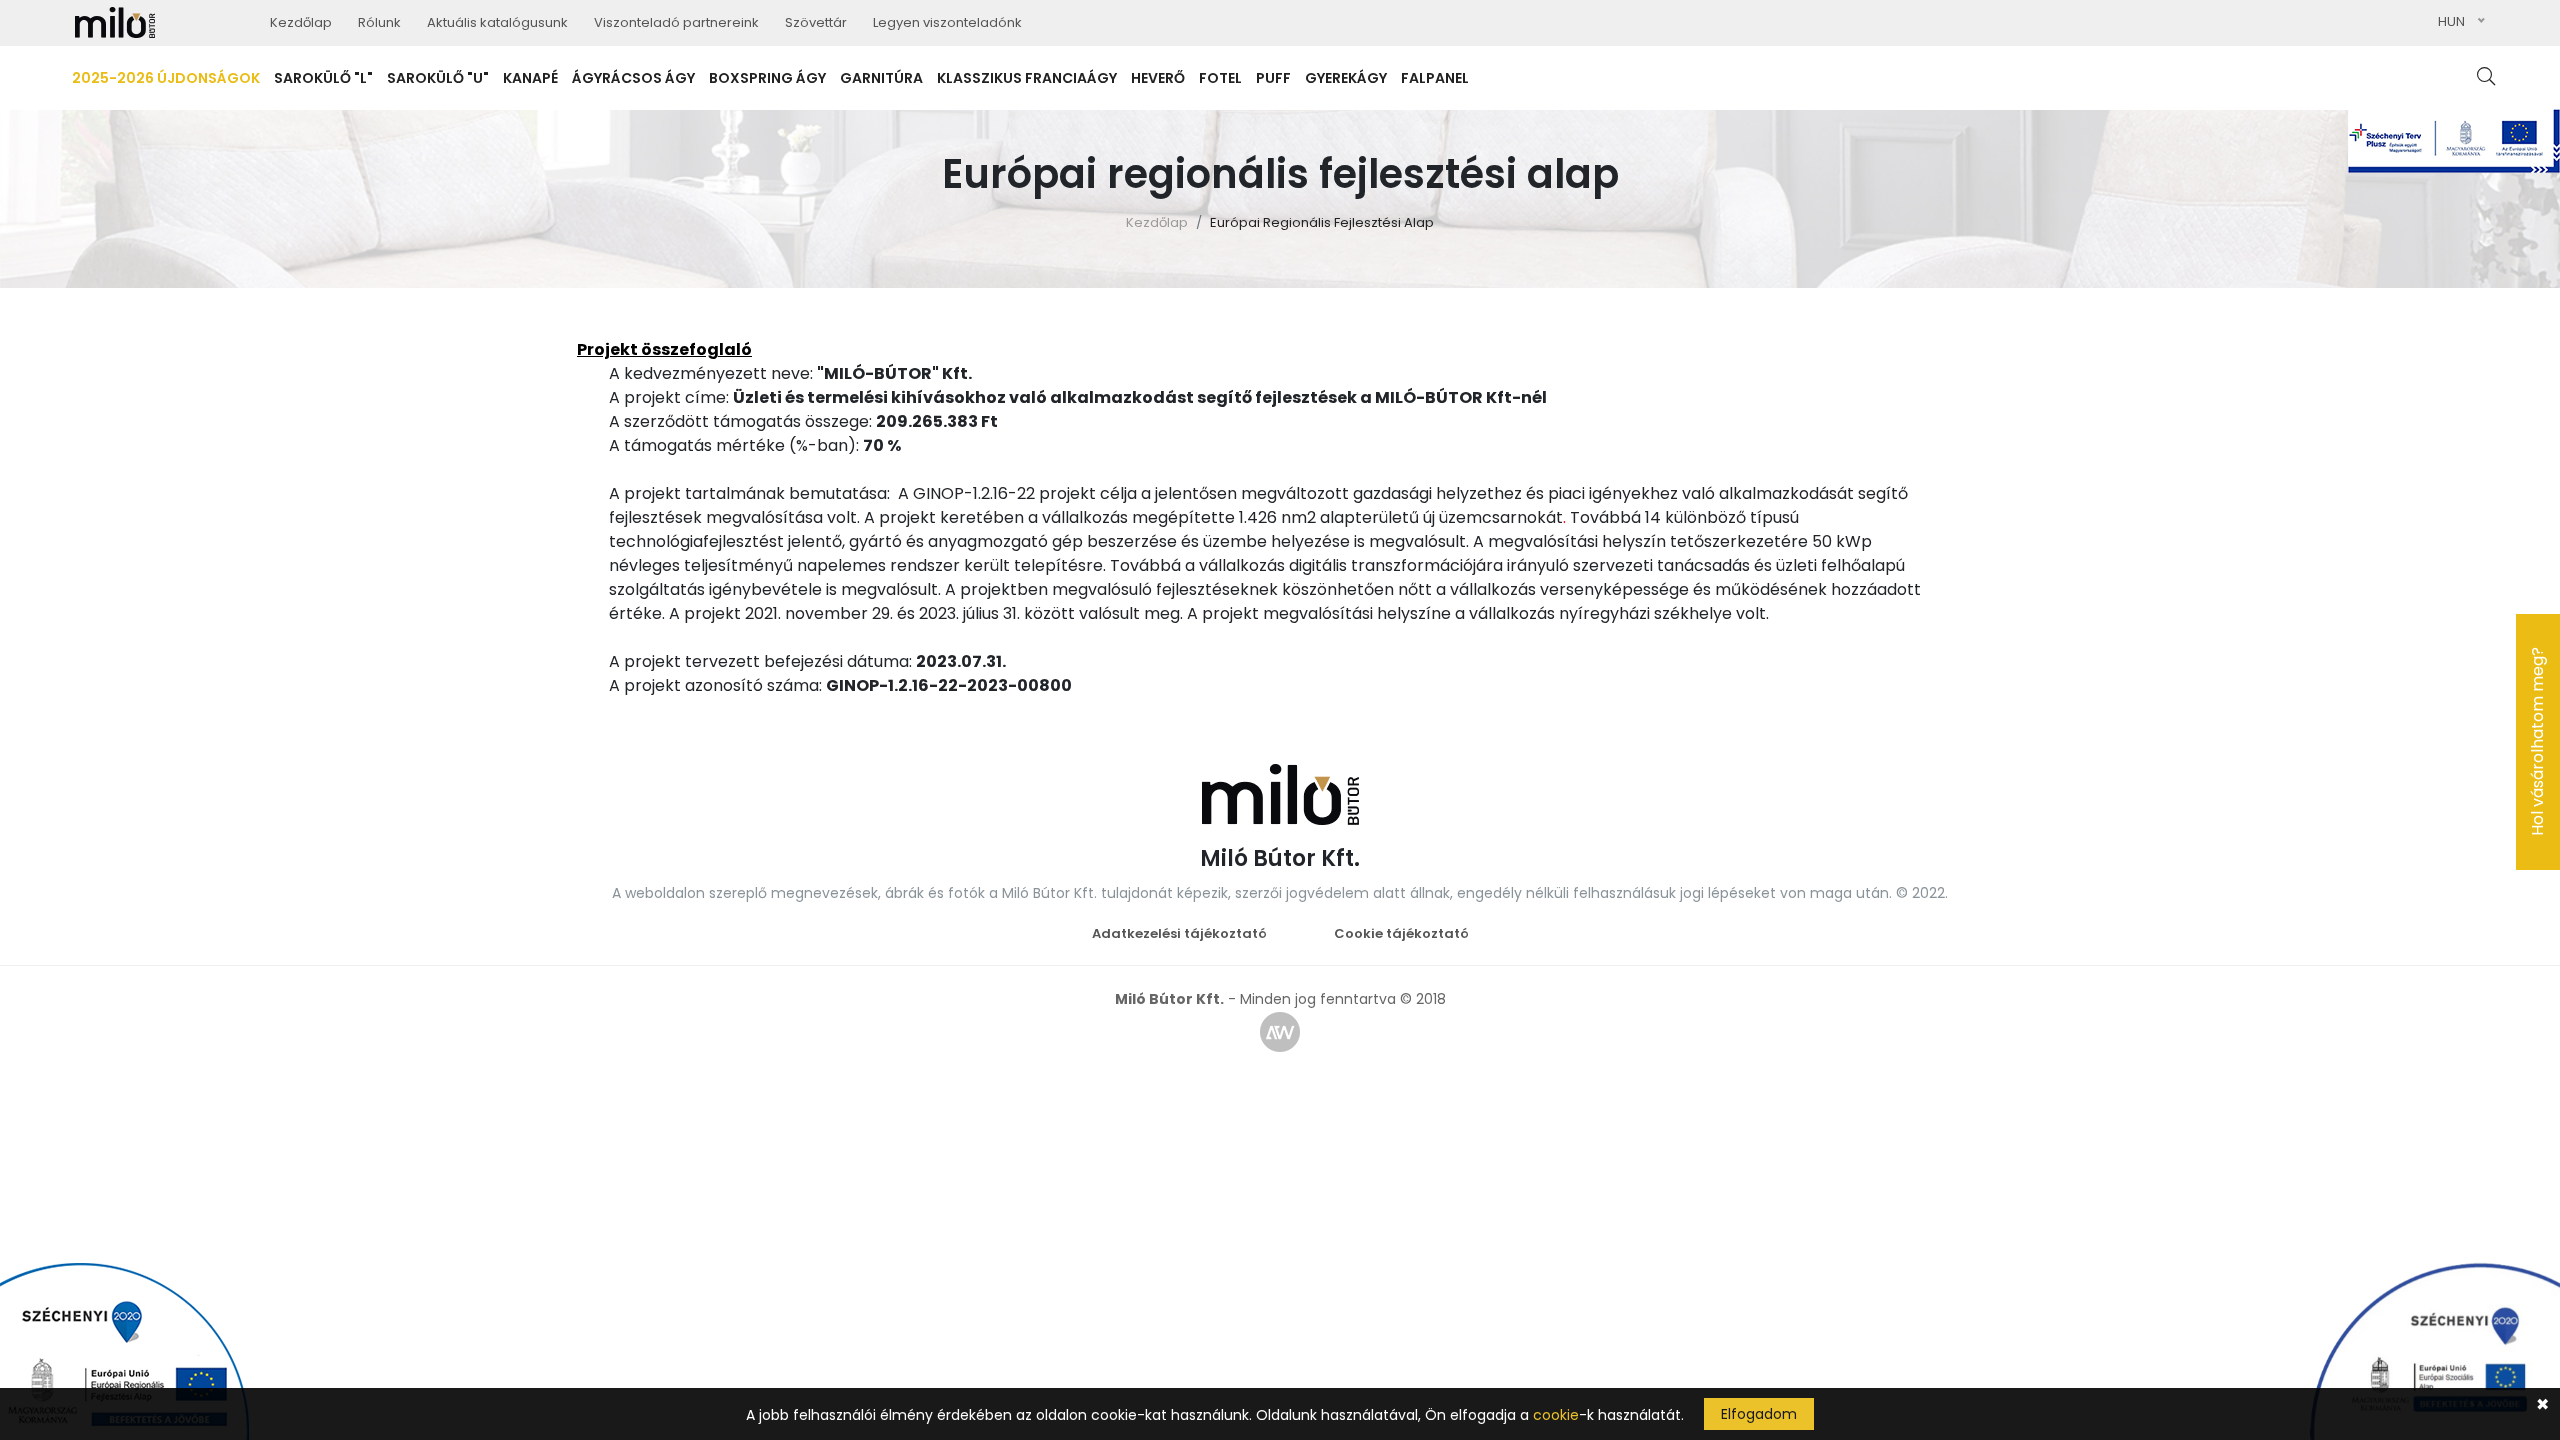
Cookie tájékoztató (1401, 933)
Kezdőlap (1157, 222)
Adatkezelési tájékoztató (1179, 933)
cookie (1556, 1415)
